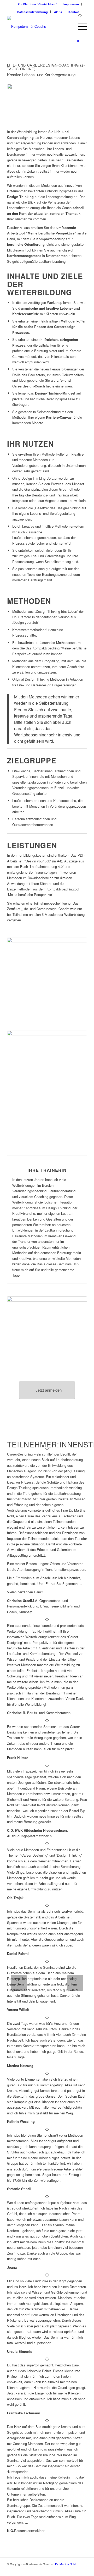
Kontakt (74, 12)
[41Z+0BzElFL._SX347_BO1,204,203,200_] (47, 1088)
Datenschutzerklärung (33, 12)
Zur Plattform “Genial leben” (37, 4)
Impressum (71, 4)
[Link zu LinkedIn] (75, 2569)
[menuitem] (38, 4)
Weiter (75, 1983)
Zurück (19, 1983)
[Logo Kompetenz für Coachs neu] (39, 26)
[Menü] (80, 26)
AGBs (58, 12)
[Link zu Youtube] (83, 2569)
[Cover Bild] (47, 1325)
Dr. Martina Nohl (65, 2564)
